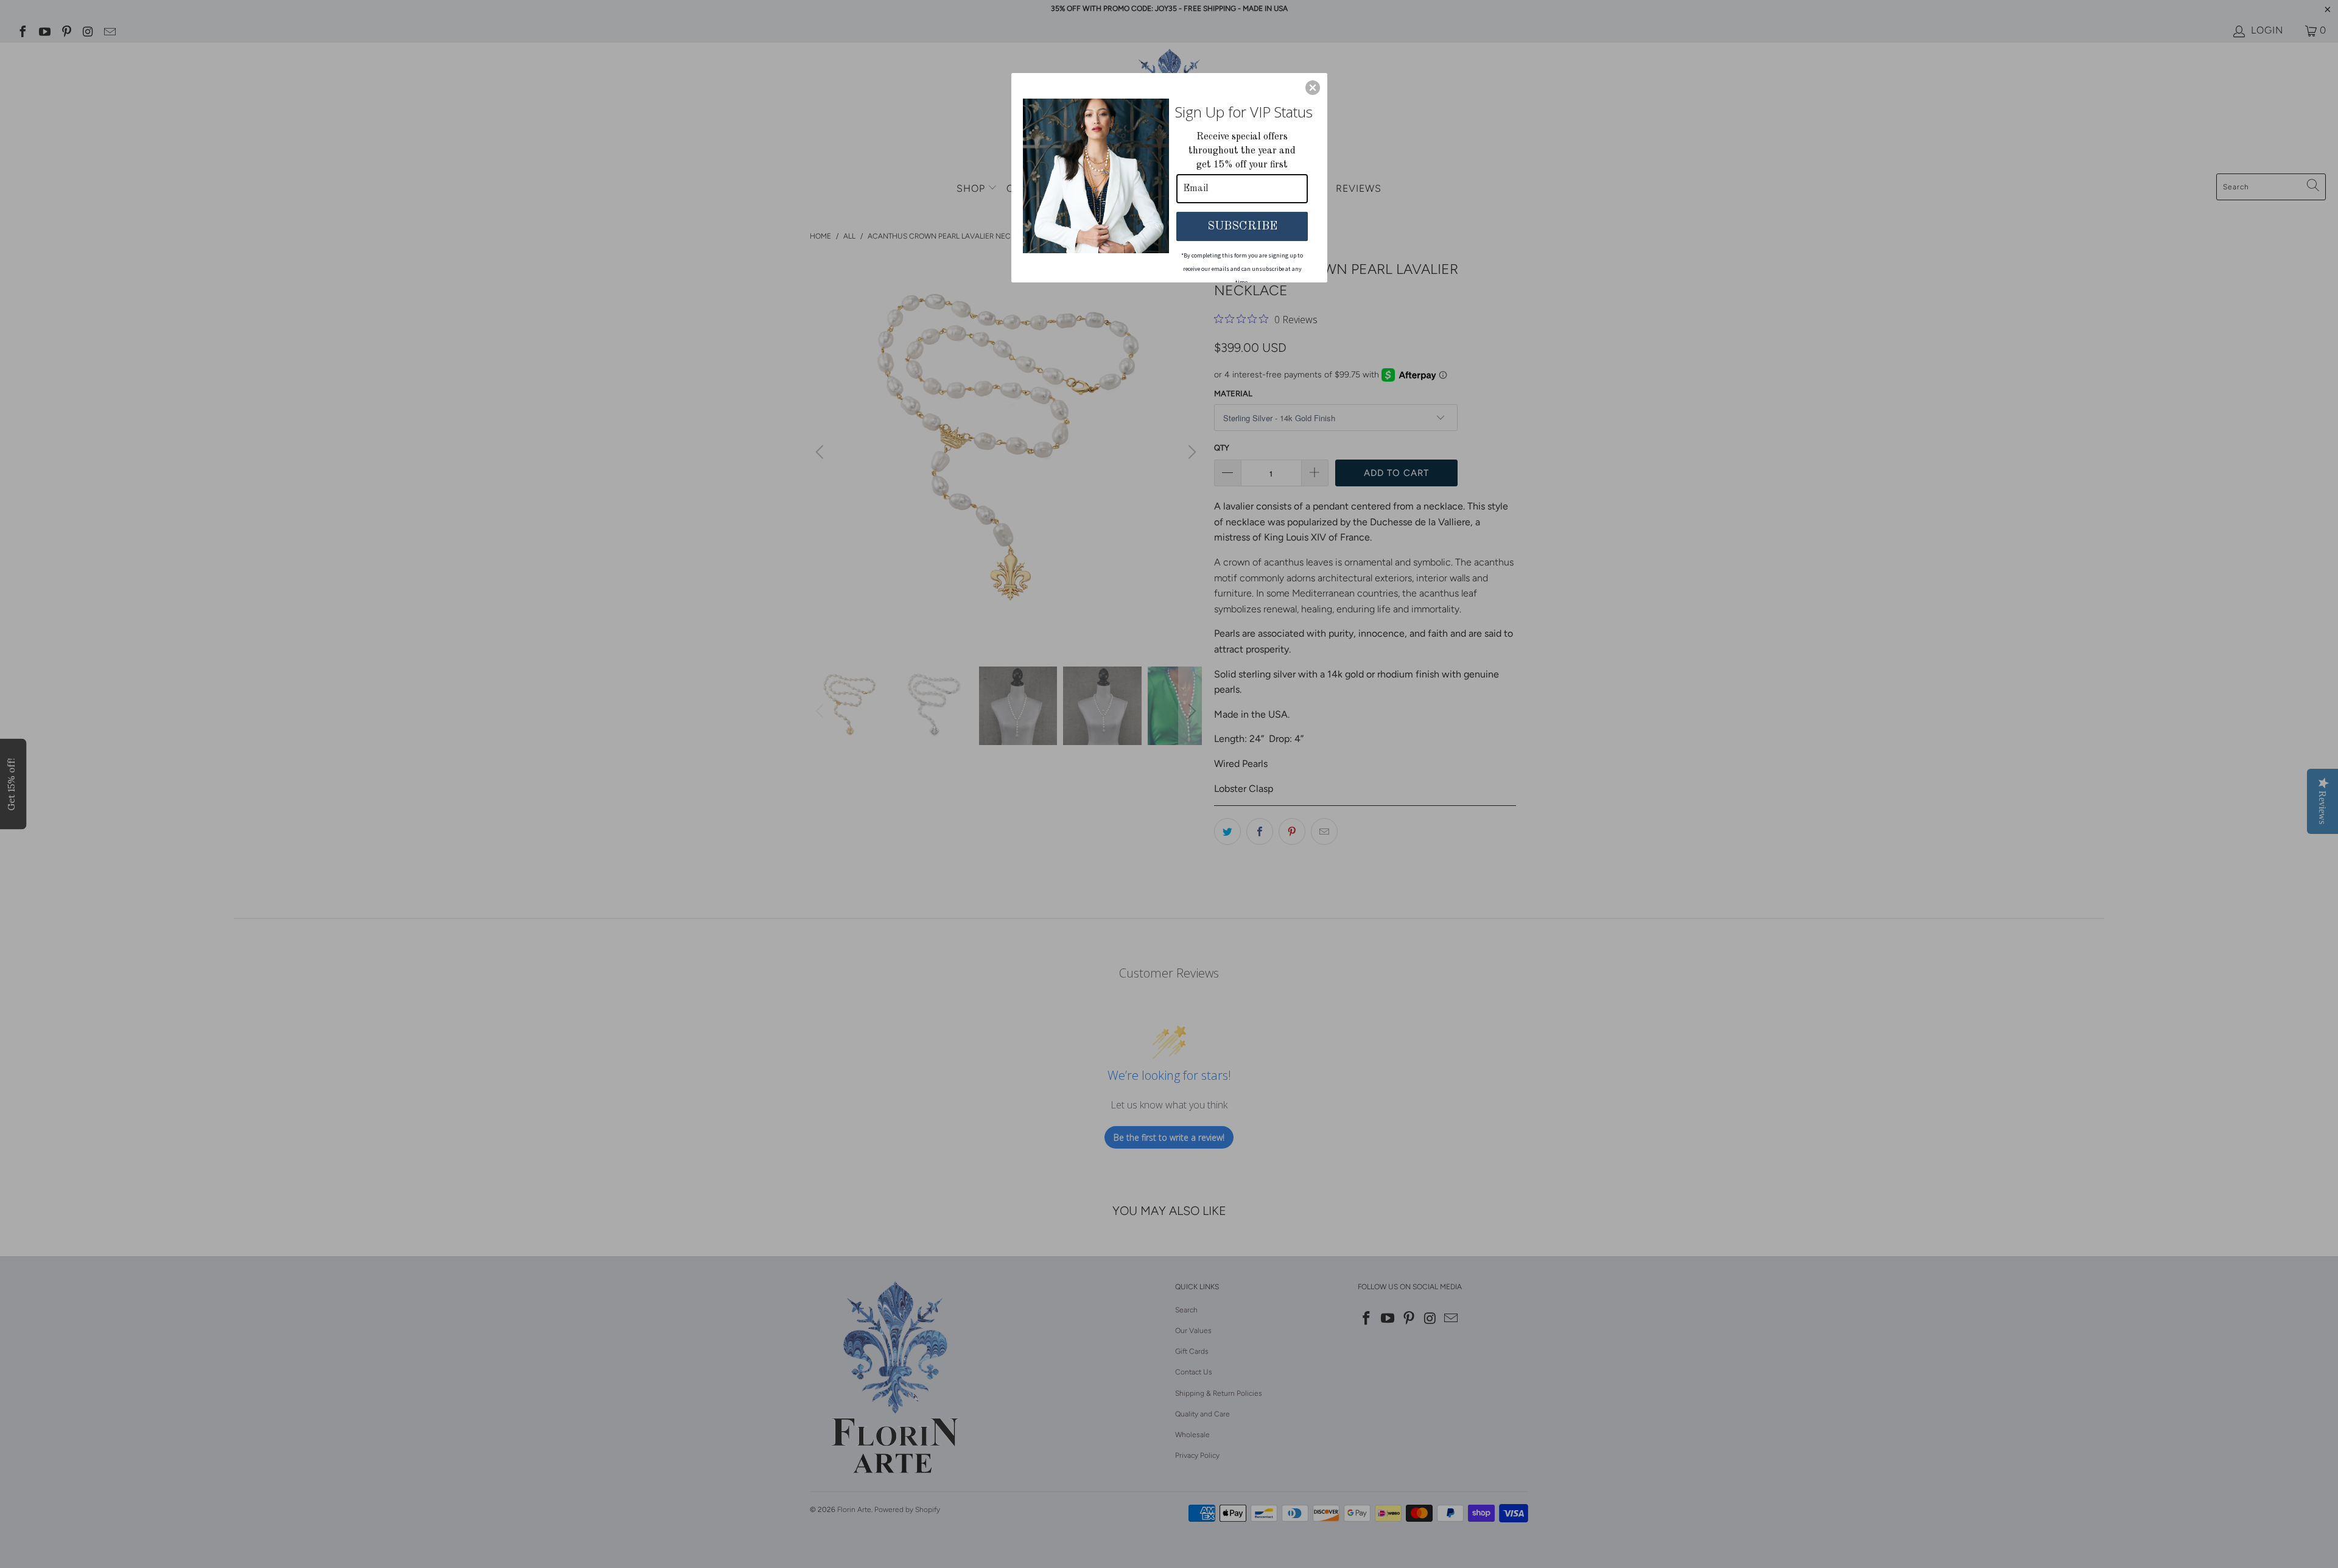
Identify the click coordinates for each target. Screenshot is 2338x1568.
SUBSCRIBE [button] (1242, 226)
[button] (1313, 88)
